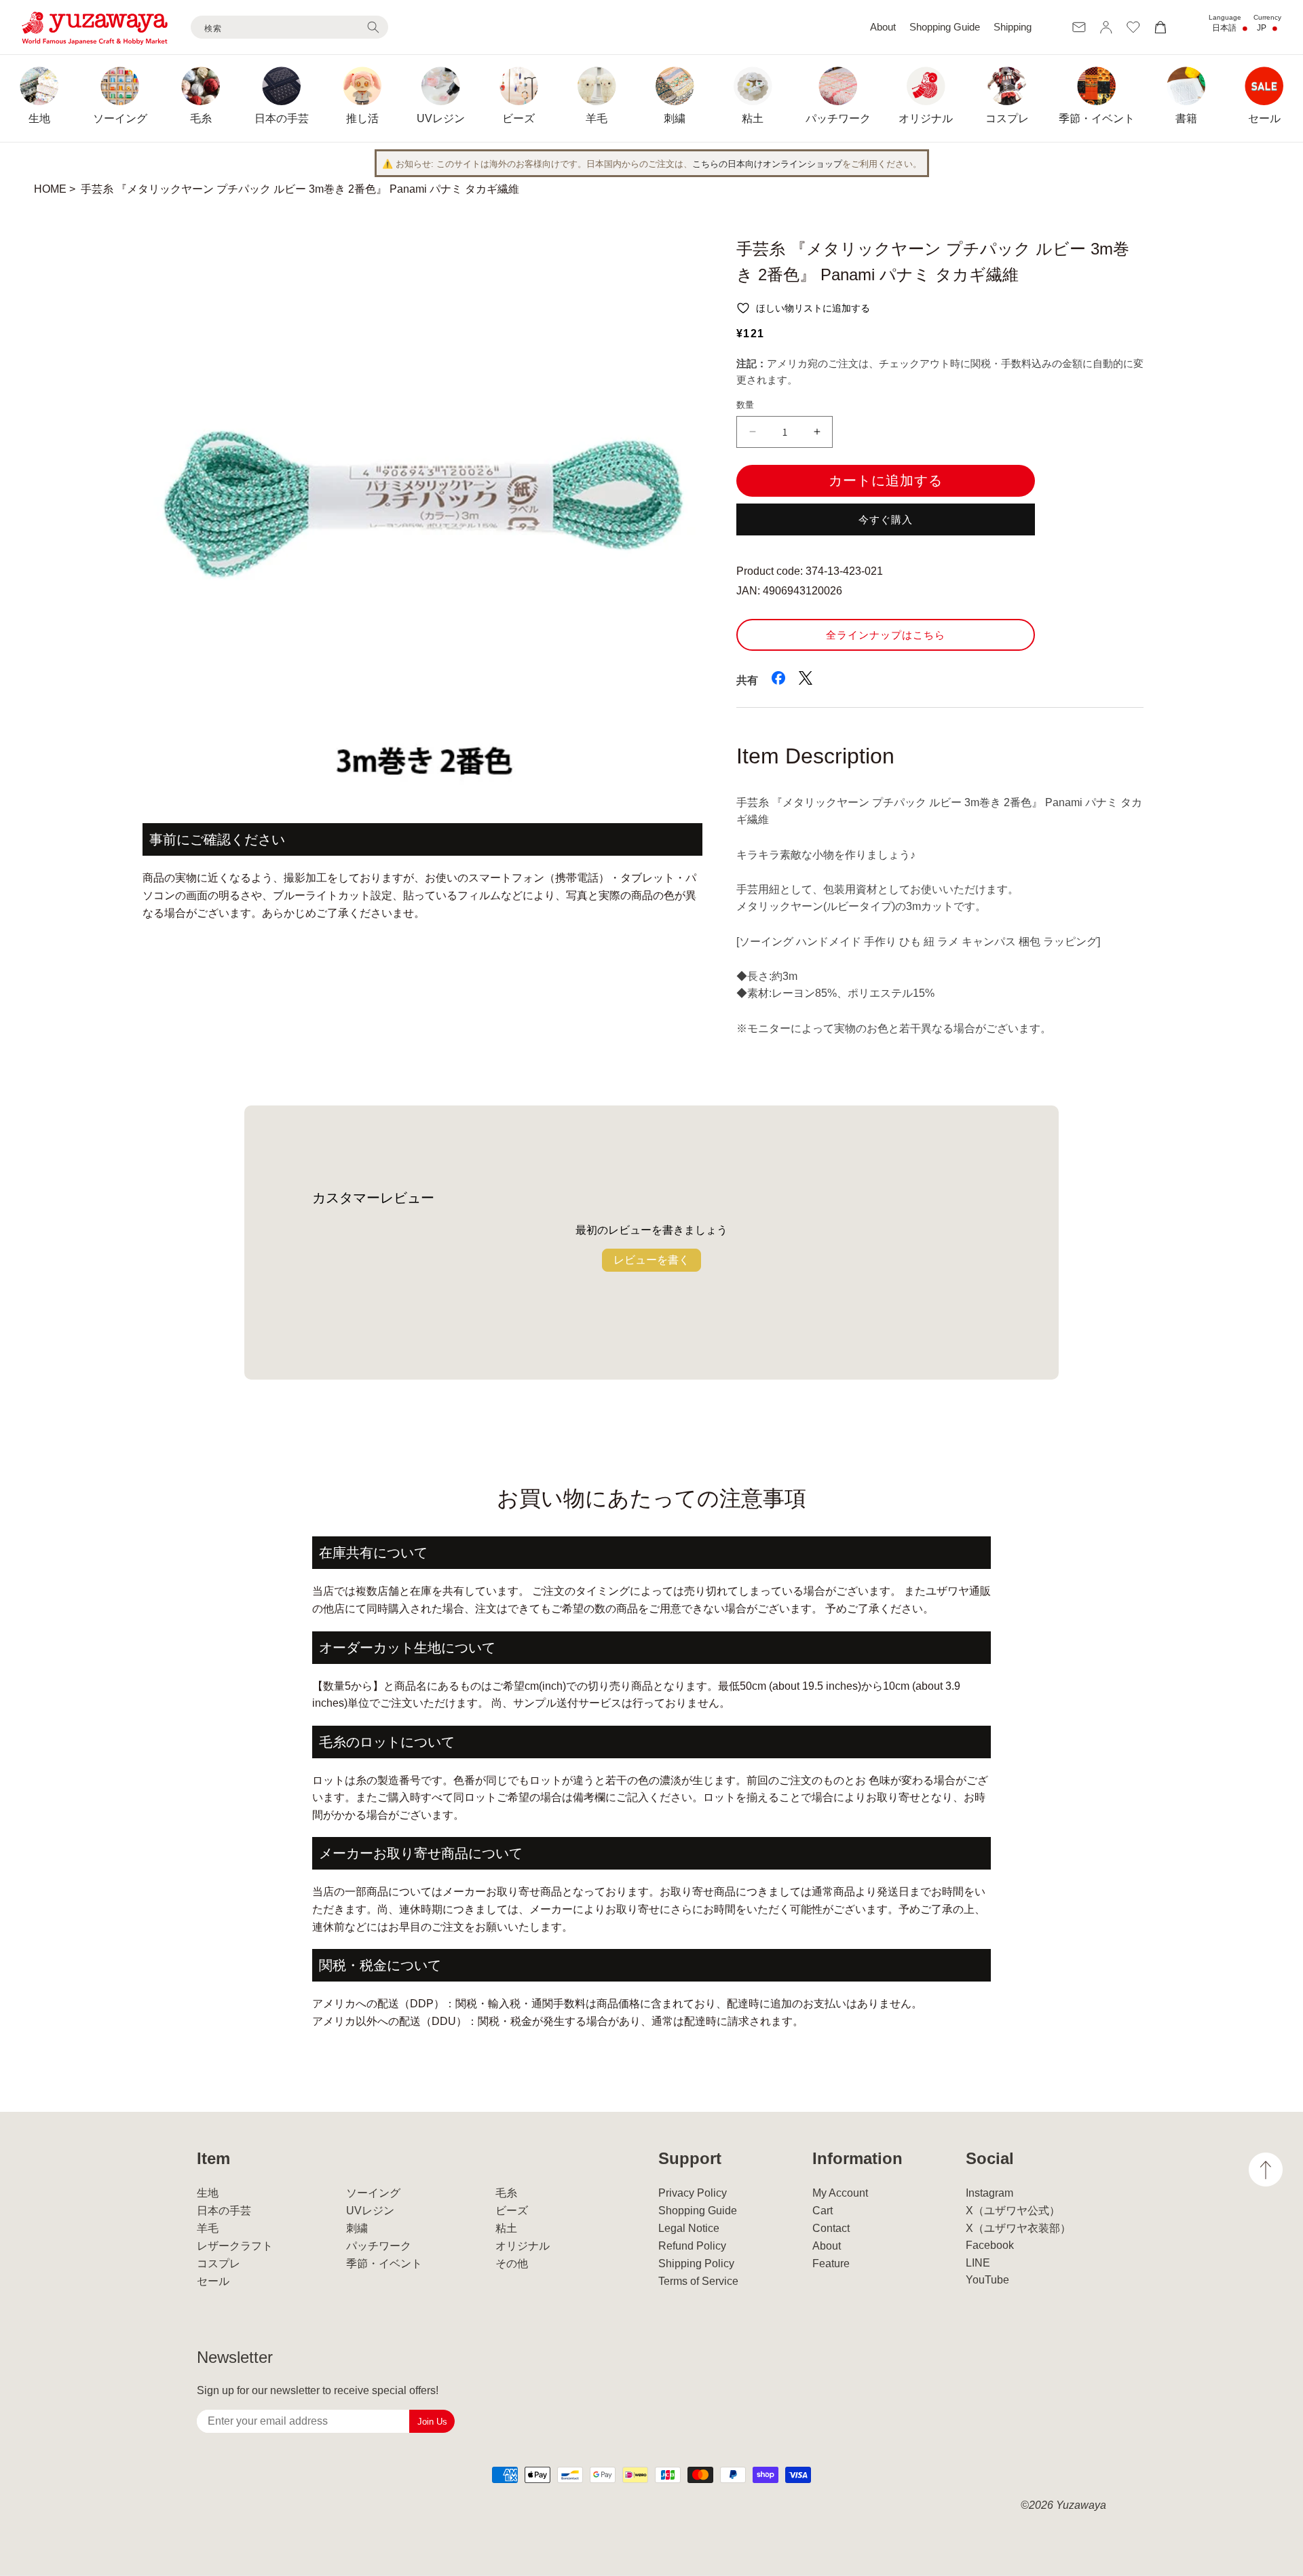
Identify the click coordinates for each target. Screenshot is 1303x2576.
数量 (745, 405)
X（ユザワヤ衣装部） (1018, 2228)
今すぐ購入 (886, 519)
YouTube (987, 2280)
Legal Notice (689, 2228)
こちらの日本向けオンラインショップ (767, 164)
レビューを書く (651, 1260)
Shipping (1013, 27)
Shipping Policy (696, 2264)
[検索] (373, 27)
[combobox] (289, 27)
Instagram (989, 2193)
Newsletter (235, 2357)
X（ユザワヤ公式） (1013, 2211)
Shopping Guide (945, 27)
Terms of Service (698, 2281)
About (883, 27)
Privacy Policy (693, 2193)
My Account (840, 2193)
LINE (978, 2263)
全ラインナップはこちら (886, 635)
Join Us (432, 2422)
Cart (823, 2211)
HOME (50, 189)
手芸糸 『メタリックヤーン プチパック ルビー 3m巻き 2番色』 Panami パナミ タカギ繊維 (300, 189)
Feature (831, 2264)
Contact (831, 2228)
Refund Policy (692, 2246)
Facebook (990, 2245)
